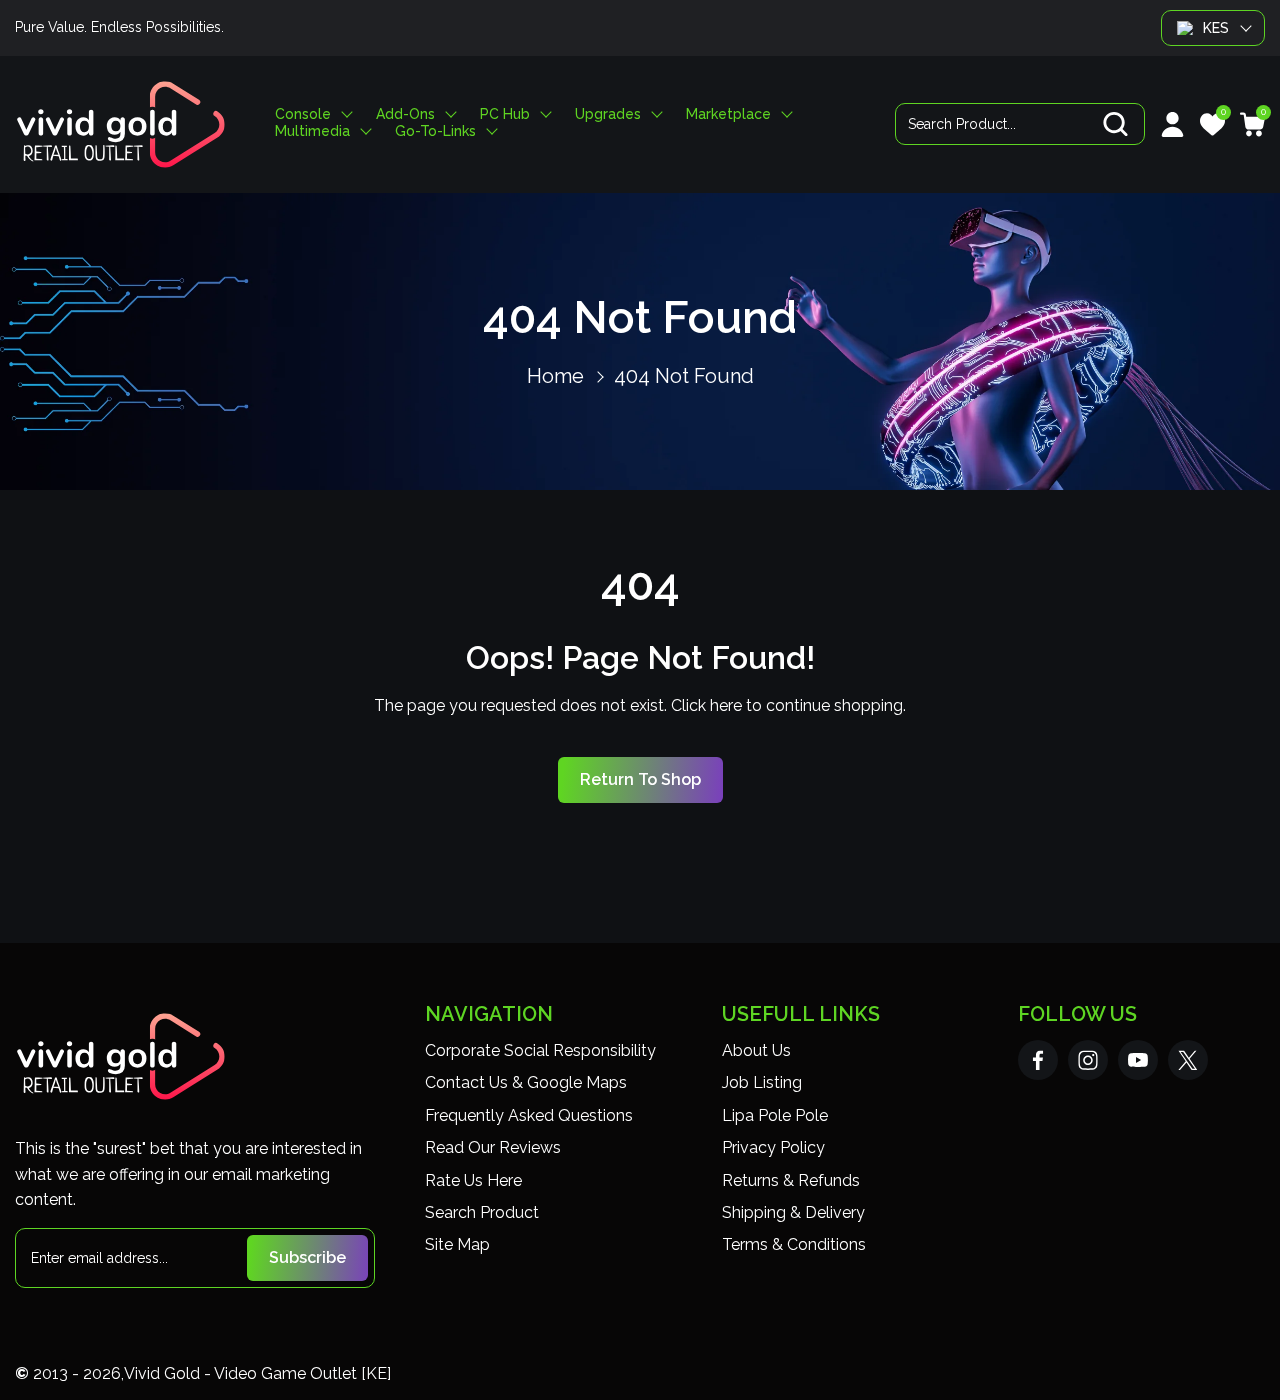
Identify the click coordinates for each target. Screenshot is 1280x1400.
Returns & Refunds (791, 1180)
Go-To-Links (435, 131)
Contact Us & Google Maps (526, 1082)
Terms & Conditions (794, 1244)
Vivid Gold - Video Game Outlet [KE (255, 1373)
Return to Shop (640, 779)
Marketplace (728, 114)
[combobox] (1020, 124)
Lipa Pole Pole (775, 1115)
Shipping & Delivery (793, 1212)
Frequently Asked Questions (529, 1115)
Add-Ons (405, 114)
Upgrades (608, 114)
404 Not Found (684, 376)
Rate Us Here (473, 1180)
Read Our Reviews (493, 1147)
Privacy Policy (773, 1147)
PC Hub (505, 114)
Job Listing (762, 1082)
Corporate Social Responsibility (540, 1050)
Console (303, 114)
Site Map (457, 1244)
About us (756, 1050)
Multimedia (312, 131)
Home (555, 376)
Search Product (482, 1212)
